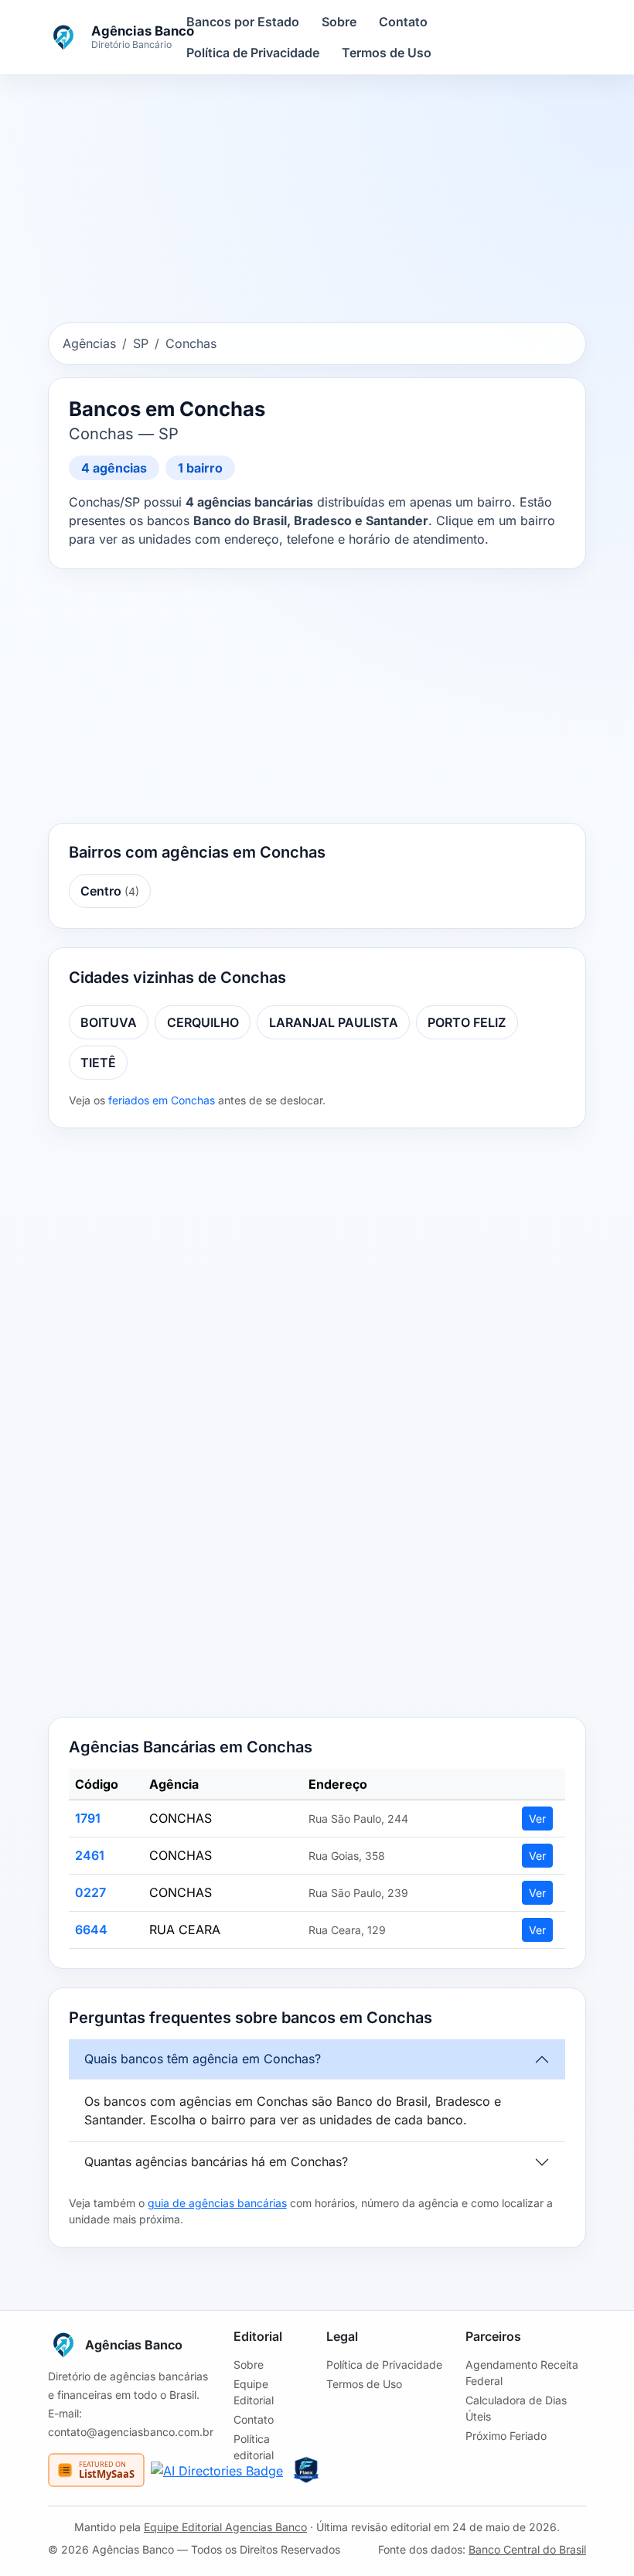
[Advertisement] (317, 202)
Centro (110, 891)
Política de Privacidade (253, 53)
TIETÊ (98, 1063)
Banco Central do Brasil (527, 2549)
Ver (537, 1819)
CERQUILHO (203, 1022)
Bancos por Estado (243, 22)
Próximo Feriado (506, 2436)
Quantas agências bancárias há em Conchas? (216, 2161)
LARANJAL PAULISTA (334, 1022)
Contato (403, 22)
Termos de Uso (387, 53)
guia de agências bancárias (217, 2203)
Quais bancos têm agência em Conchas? (203, 2059)
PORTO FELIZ (467, 1022)
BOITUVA (109, 1022)
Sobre (339, 22)
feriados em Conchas (162, 1100)
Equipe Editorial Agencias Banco (225, 2527)
